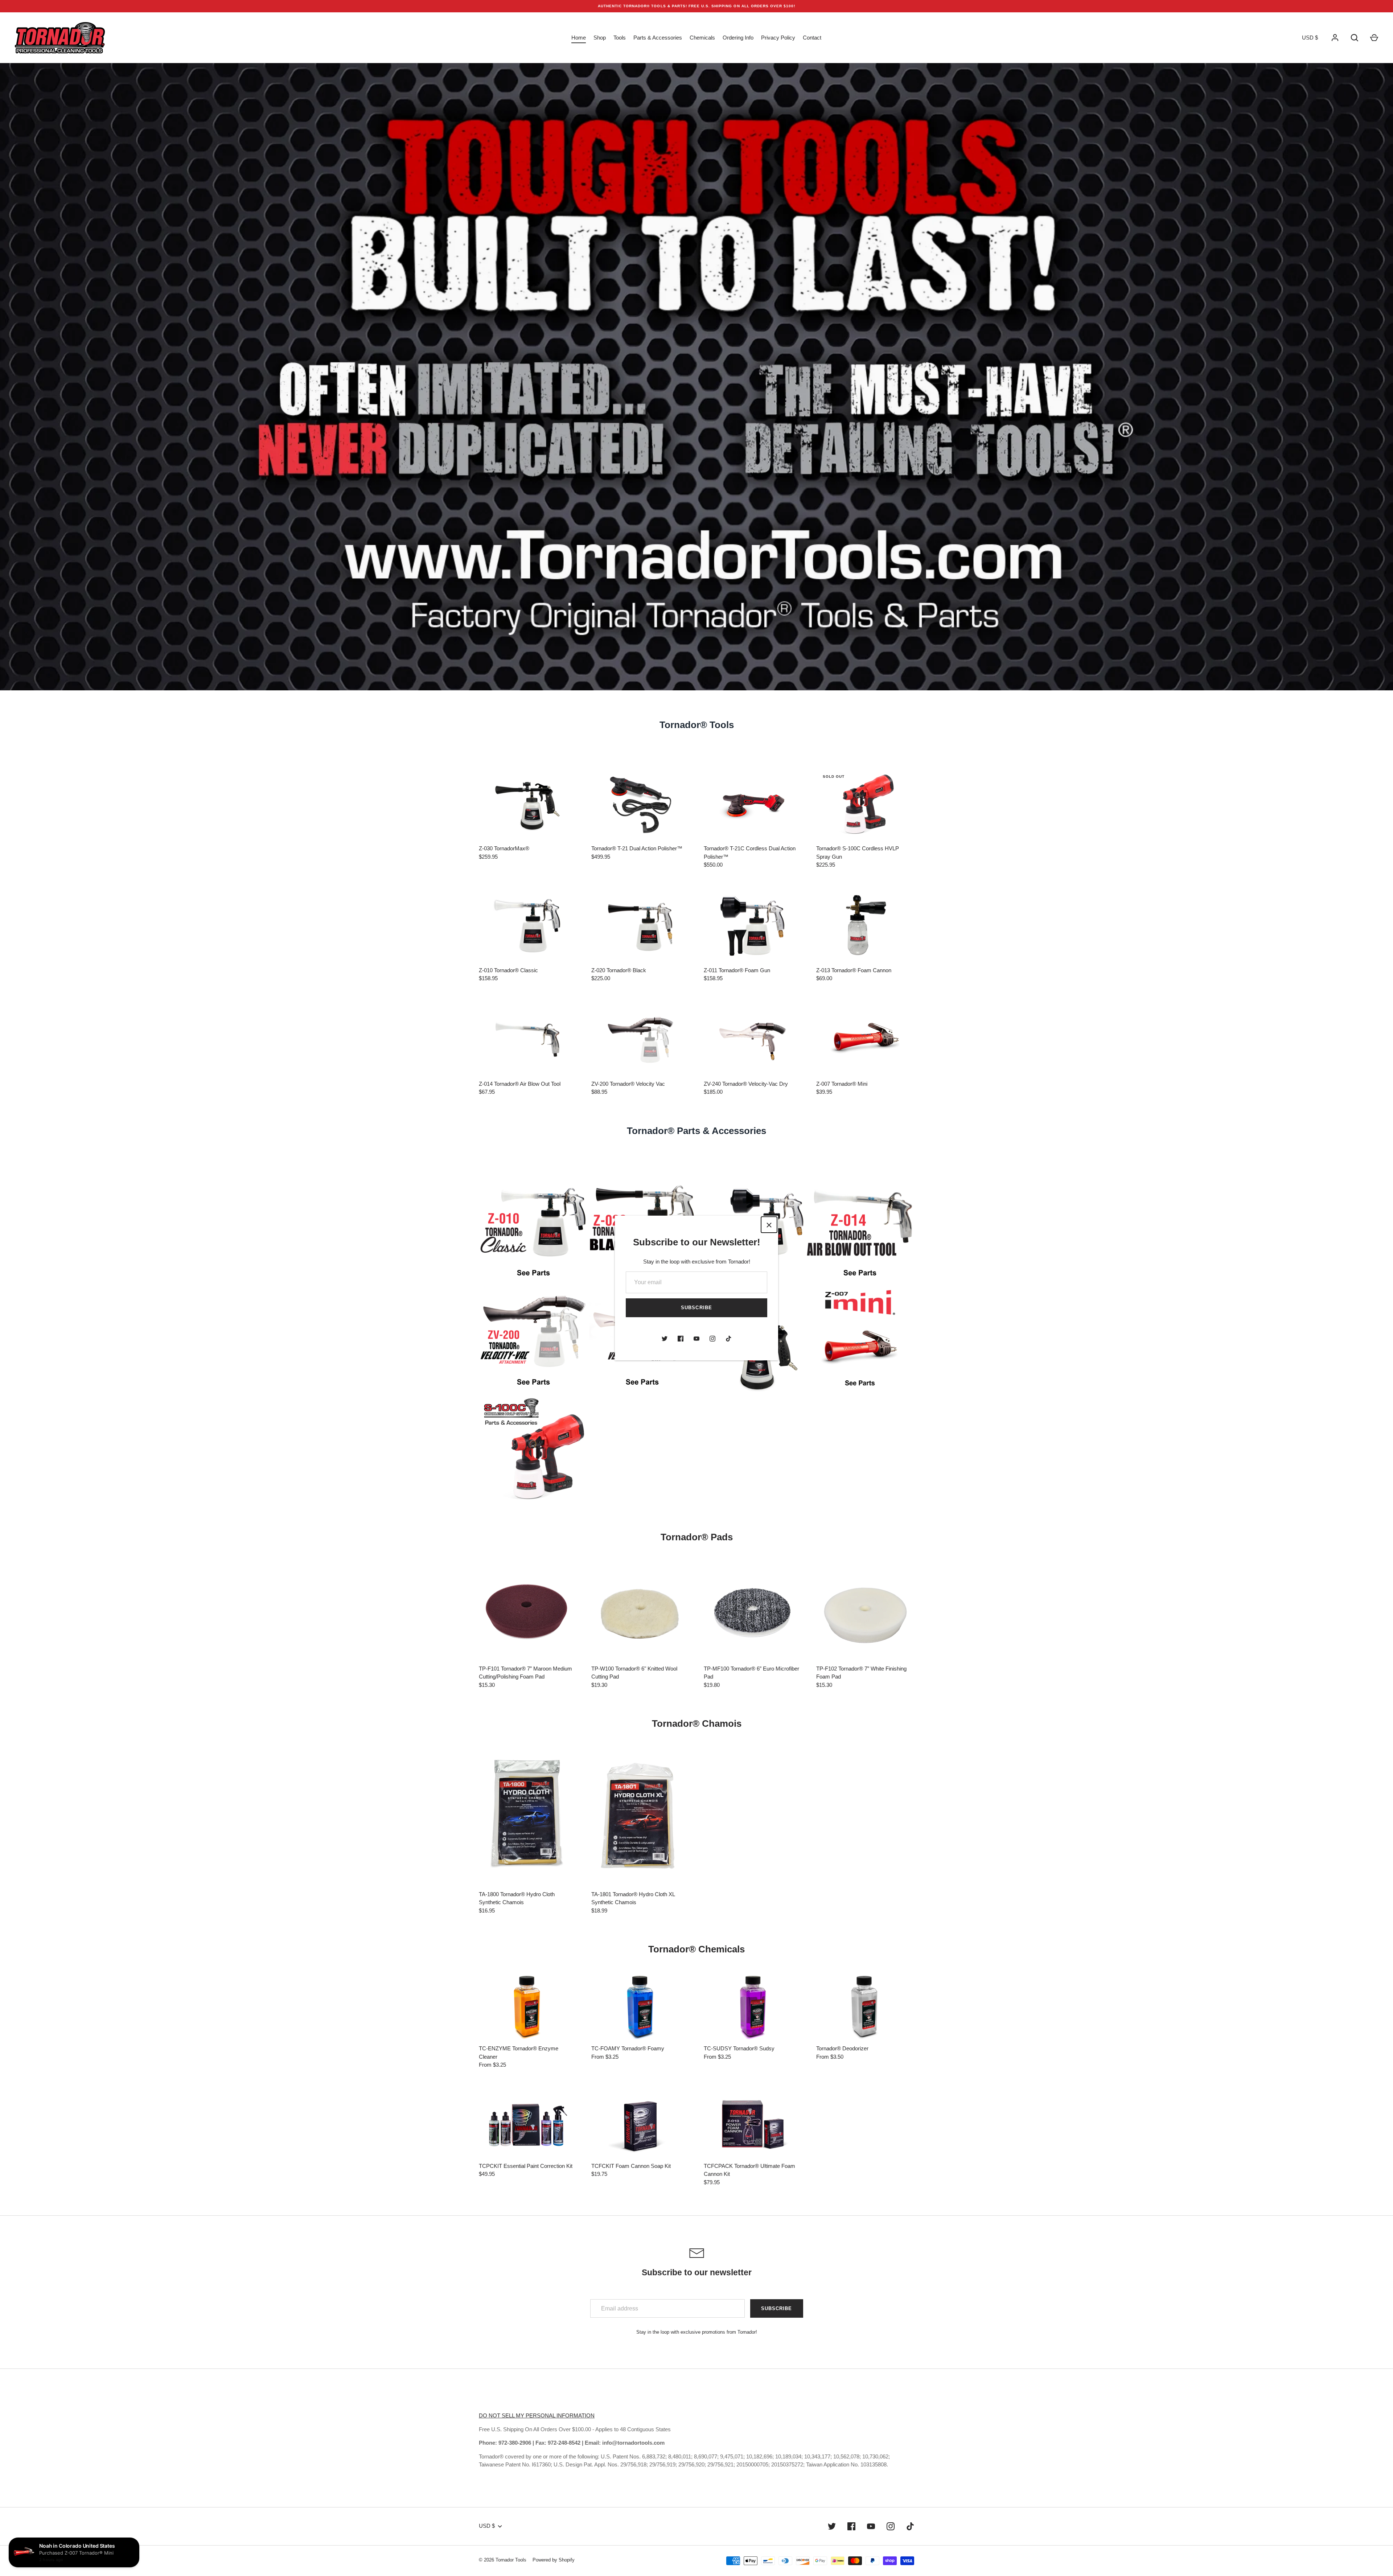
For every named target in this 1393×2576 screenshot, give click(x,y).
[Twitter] (665, 1339)
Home (579, 38)
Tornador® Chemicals (696, 1949)
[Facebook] (681, 1339)
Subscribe (696, 1308)
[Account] (1335, 38)
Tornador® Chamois (697, 1724)
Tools (620, 38)
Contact (812, 38)
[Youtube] (696, 1339)
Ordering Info (738, 38)
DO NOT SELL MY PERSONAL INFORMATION (537, 2415)
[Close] (769, 1225)
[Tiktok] (728, 1339)
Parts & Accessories (658, 38)
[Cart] (1374, 38)
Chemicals (702, 38)
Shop (600, 38)
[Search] (1355, 38)
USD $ (1310, 38)
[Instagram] (712, 1339)
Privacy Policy (778, 38)
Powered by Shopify (554, 2560)
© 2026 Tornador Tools (503, 2560)
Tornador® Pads (697, 1537)
